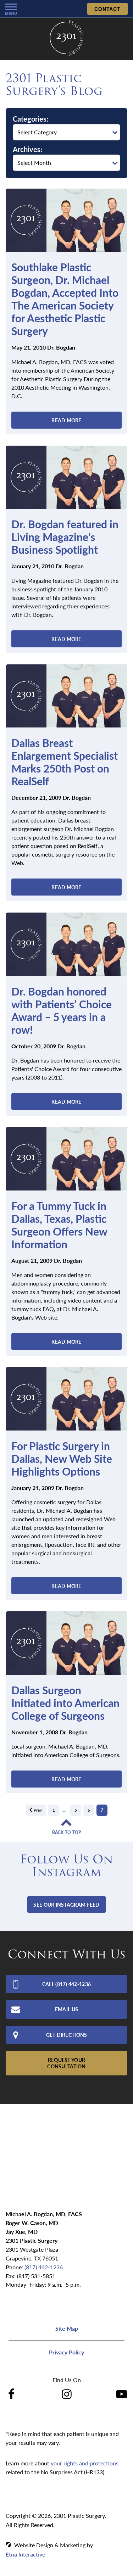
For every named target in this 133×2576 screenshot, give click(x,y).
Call (66, 1984)
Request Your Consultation (66, 2063)
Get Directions (67, 2035)
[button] (11, 9)
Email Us (66, 2009)
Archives (27, 149)
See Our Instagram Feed (66, 1905)
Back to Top (67, 1833)
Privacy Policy (66, 2352)
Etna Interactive (25, 2554)
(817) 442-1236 (44, 2267)
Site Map (67, 2328)
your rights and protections (85, 2463)
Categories (30, 119)
